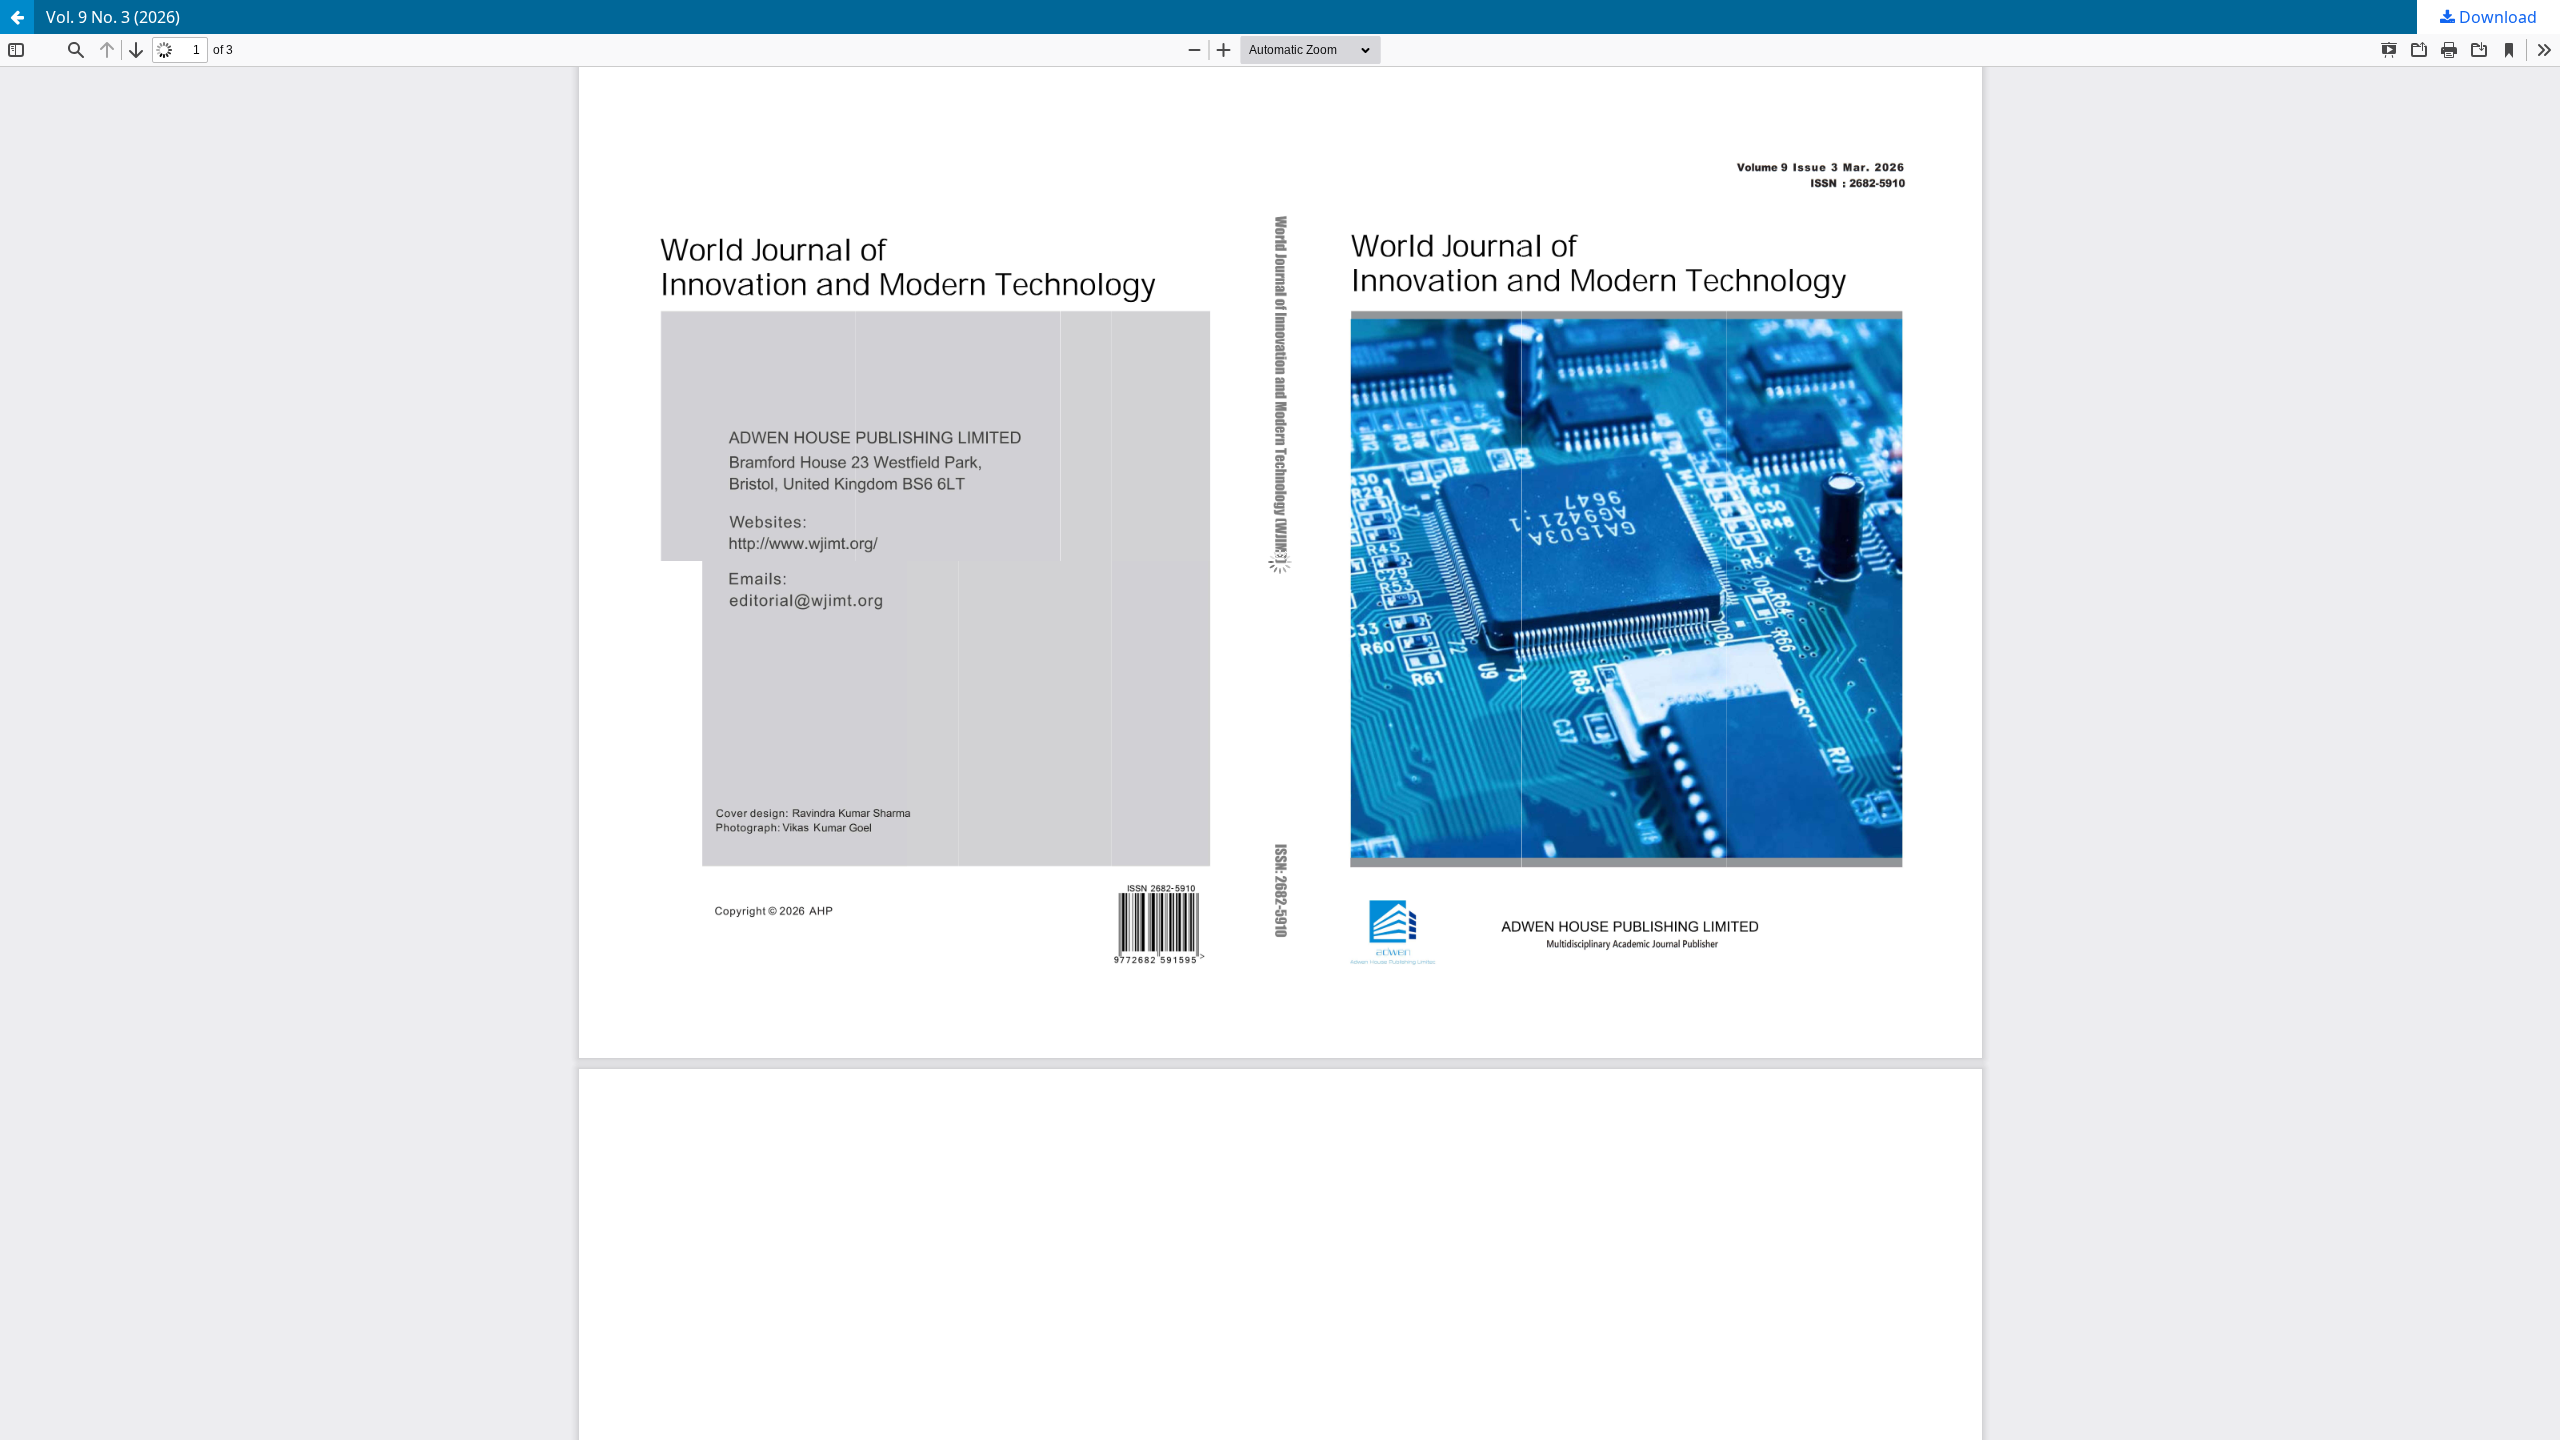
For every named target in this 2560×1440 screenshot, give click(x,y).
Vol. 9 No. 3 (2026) (113, 17)
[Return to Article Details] (17, 17)
